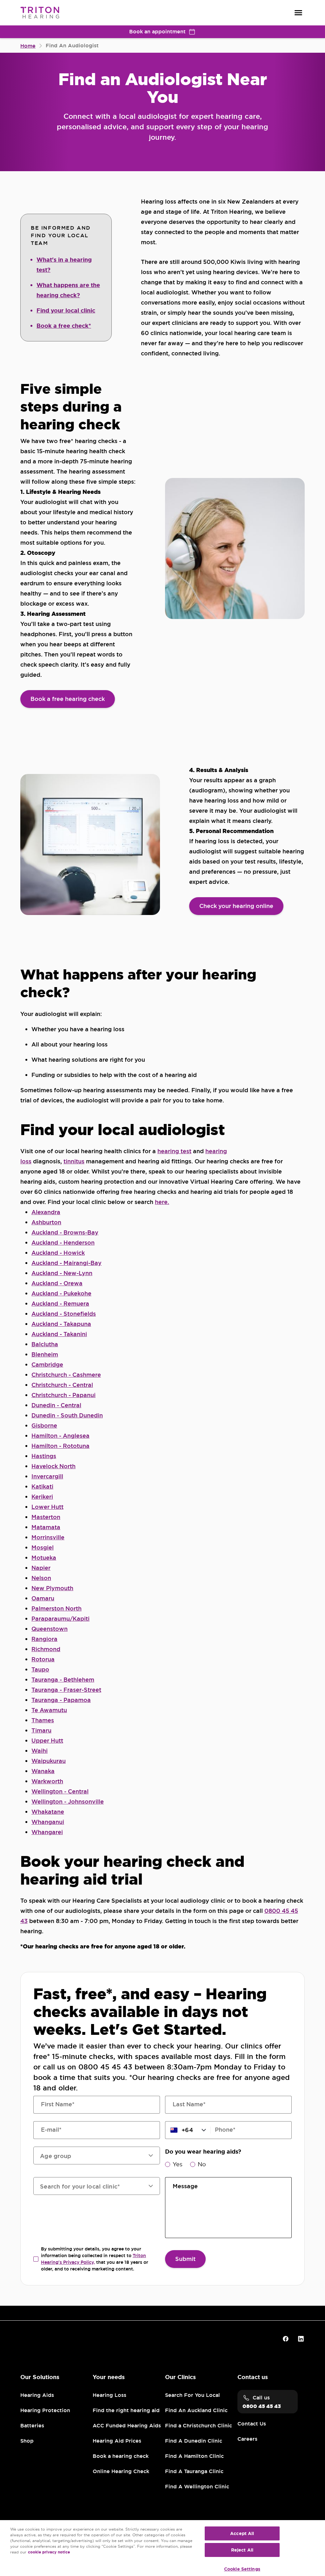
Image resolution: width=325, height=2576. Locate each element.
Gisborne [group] (44, 1426)
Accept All (242, 2533)
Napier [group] (41, 1568)
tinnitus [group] (74, 1161)
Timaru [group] (41, 1730)
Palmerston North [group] (56, 1608)
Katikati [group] (42, 1486)
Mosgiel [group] (43, 1547)
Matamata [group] (46, 1527)
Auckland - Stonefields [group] (64, 1314)
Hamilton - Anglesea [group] (60, 1436)
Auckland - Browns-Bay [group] (65, 1232)
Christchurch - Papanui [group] (63, 1395)
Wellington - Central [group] (60, 1791)
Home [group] (28, 46)
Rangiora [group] (44, 1639)
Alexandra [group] (46, 1212)
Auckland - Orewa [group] (57, 1283)
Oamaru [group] (43, 1598)
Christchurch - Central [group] (62, 1385)
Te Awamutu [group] (49, 1710)
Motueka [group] (44, 1558)
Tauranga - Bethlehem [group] (63, 1680)
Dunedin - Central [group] (56, 1405)
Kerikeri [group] (42, 1497)
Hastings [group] (44, 1456)
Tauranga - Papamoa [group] (61, 1700)
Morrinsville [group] (48, 1537)
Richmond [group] (46, 1649)
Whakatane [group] (48, 1812)
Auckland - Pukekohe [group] (61, 1293)
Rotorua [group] (43, 1659)
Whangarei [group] (47, 1832)
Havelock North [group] (53, 1466)
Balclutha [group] (45, 1344)
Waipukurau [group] (49, 1761)
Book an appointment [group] (157, 32)
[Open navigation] (298, 13)
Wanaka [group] (43, 1771)
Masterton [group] (46, 1517)
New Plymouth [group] (52, 1588)
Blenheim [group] (45, 1354)
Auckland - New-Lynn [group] (62, 1273)
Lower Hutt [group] (47, 1507)
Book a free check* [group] (64, 326)
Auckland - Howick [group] (58, 1253)
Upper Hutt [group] (47, 1741)
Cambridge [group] (47, 1365)
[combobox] (93, 2186)
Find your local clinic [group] (66, 311)
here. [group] (162, 1202)
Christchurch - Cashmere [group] (66, 1375)
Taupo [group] (40, 1669)
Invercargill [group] (47, 1476)
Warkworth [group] (47, 1781)
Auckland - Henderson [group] (63, 1243)
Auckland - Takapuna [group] (61, 1324)
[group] (68, 699)
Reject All (242, 2550)
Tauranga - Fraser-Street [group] (66, 1690)
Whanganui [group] (48, 1822)
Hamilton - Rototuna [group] (60, 1446)
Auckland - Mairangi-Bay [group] (66, 1263)
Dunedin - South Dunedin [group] (67, 1415)
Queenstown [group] (50, 1629)
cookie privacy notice (49, 2552)
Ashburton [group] (46, 1222)
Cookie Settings (242, 2569)
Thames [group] (43, 1720)
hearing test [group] (174, 1151)
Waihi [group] (40, 1751)
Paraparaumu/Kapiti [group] (60, 1619)
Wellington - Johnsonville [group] (68, 1802)
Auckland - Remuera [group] (60, 1304)
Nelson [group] (41, 1578)
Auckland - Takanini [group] (59, 1334)
